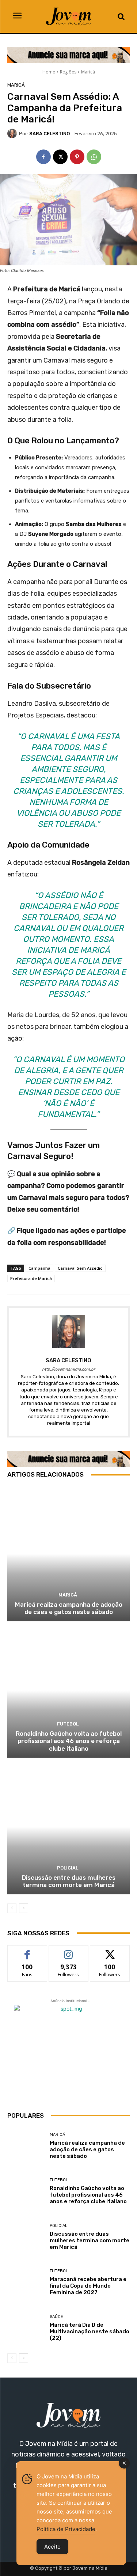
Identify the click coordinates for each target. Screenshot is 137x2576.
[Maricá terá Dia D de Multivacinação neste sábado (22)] (26, 2328)
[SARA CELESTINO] (13, 133)
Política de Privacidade (66, 2529)
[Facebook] (43, 157)
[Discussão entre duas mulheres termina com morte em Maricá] (68, 1827)
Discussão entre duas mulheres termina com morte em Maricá (69, 1881)
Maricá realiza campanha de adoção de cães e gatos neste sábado (69, 1608)
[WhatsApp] (94, 157)
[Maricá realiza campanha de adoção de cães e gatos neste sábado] (68, 1554)
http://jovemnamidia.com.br (68, 1369)
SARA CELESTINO (50, 134)
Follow (68, 1951)
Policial (68, 1868)
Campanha (39, 1268)
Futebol (68, 1724)
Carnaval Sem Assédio (80, 1268)
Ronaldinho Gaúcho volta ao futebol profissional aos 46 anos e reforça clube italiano (69, 1741)
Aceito (52, 2547)
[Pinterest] (77, 157)
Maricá (88, 72)
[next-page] (24, 1908)
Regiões (68, 72)
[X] (60, 157)
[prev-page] (12, 1908)
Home (49, 72)
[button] (121, 16)
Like (27, 1951)
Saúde (56, 2317)
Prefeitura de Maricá (31, 1278)
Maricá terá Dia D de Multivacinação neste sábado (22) (90, 2331)
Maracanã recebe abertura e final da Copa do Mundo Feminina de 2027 (88, 2286)
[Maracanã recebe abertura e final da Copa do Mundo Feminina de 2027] (26, 2282)
